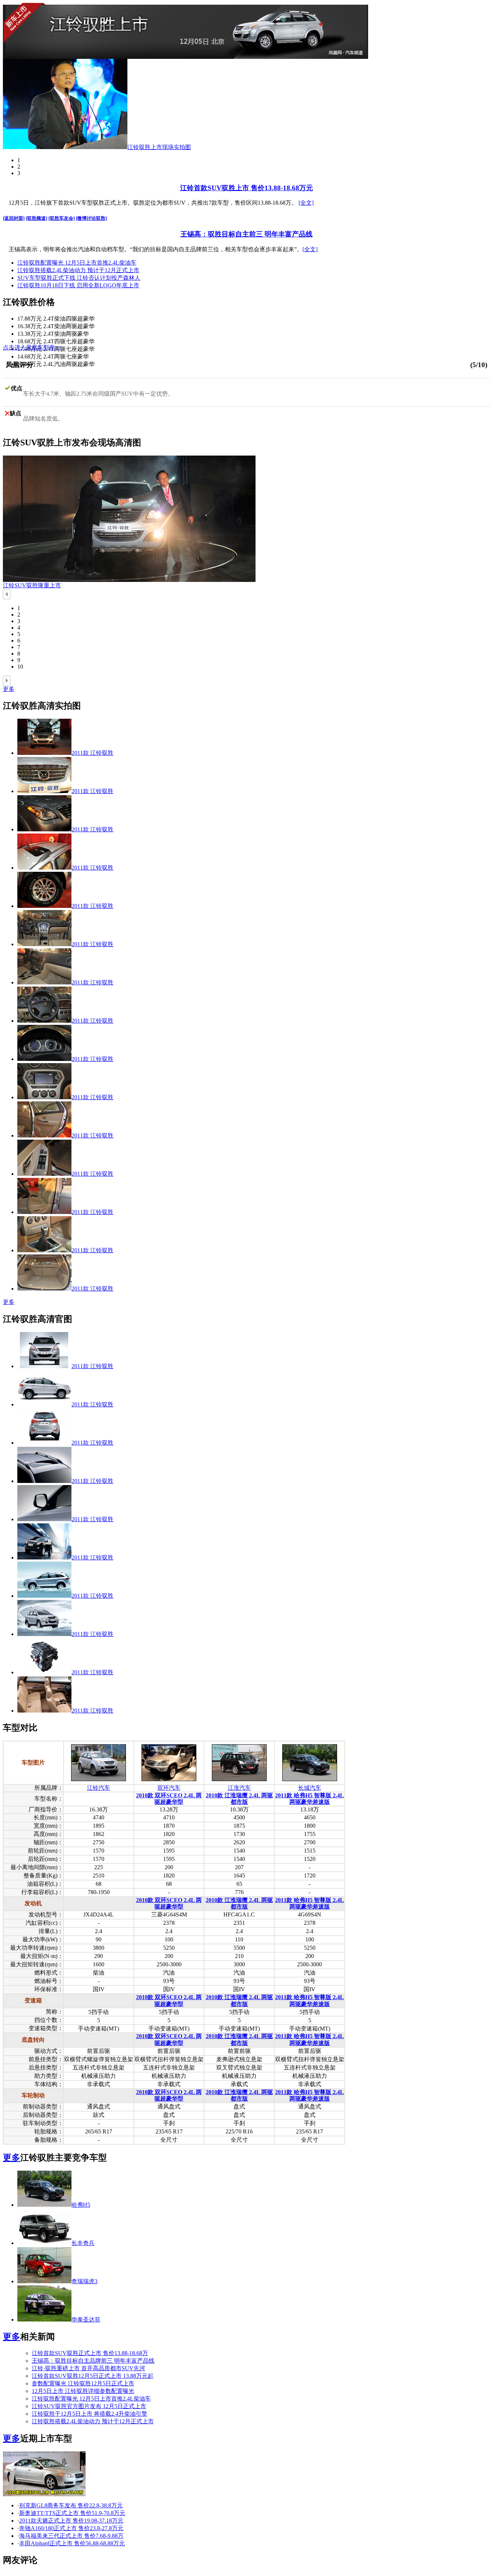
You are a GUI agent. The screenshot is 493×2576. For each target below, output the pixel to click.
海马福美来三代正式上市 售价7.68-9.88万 (71, 2536)
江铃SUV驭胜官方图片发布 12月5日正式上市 (89, 2406)
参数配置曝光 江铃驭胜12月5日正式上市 (83, 2383)
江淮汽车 (239, 1788)
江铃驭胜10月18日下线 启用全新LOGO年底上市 (78, 285)
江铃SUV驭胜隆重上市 (32, 585)
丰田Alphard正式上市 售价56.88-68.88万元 (72, 2543)
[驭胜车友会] (62, 218)
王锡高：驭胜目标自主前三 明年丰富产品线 (247, 234)
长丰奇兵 (83, 2243)
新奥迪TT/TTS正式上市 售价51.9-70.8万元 (72, 2513)
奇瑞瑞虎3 (84, 2281)
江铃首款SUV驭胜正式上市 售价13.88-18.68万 (90, 2353)
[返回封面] (14, 218)
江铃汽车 (99, 1788)
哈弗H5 (81, 2205)
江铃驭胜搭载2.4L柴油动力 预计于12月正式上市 (78, 270)
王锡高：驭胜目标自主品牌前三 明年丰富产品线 (93, 2361)
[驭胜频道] (36, 218)
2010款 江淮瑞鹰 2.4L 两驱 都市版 (239, 1799)
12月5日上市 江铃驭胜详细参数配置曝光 (83, 2391)
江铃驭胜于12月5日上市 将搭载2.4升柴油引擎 (90, 2414)
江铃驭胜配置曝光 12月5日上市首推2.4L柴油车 (77, 263)
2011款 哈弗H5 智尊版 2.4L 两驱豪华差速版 (309, 1799)
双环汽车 (169, 1788)
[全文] (306, 203)
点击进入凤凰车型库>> (32, 347)
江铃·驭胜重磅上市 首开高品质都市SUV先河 (88, 2368)
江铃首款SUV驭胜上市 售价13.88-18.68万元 (247, 188)
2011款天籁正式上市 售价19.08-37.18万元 (71, 2521)
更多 (9, 689)
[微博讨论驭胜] (91, 218)
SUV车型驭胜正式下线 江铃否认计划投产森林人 (79, 278)
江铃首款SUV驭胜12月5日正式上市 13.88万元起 (93, 2376)
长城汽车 (310, 1788)
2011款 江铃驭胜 (92, 753)
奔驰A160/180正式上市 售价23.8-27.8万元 (71, 2528)
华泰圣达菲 (86, 2320)
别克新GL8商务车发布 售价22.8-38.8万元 (71, 2505)
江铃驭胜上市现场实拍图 (159, 147)
